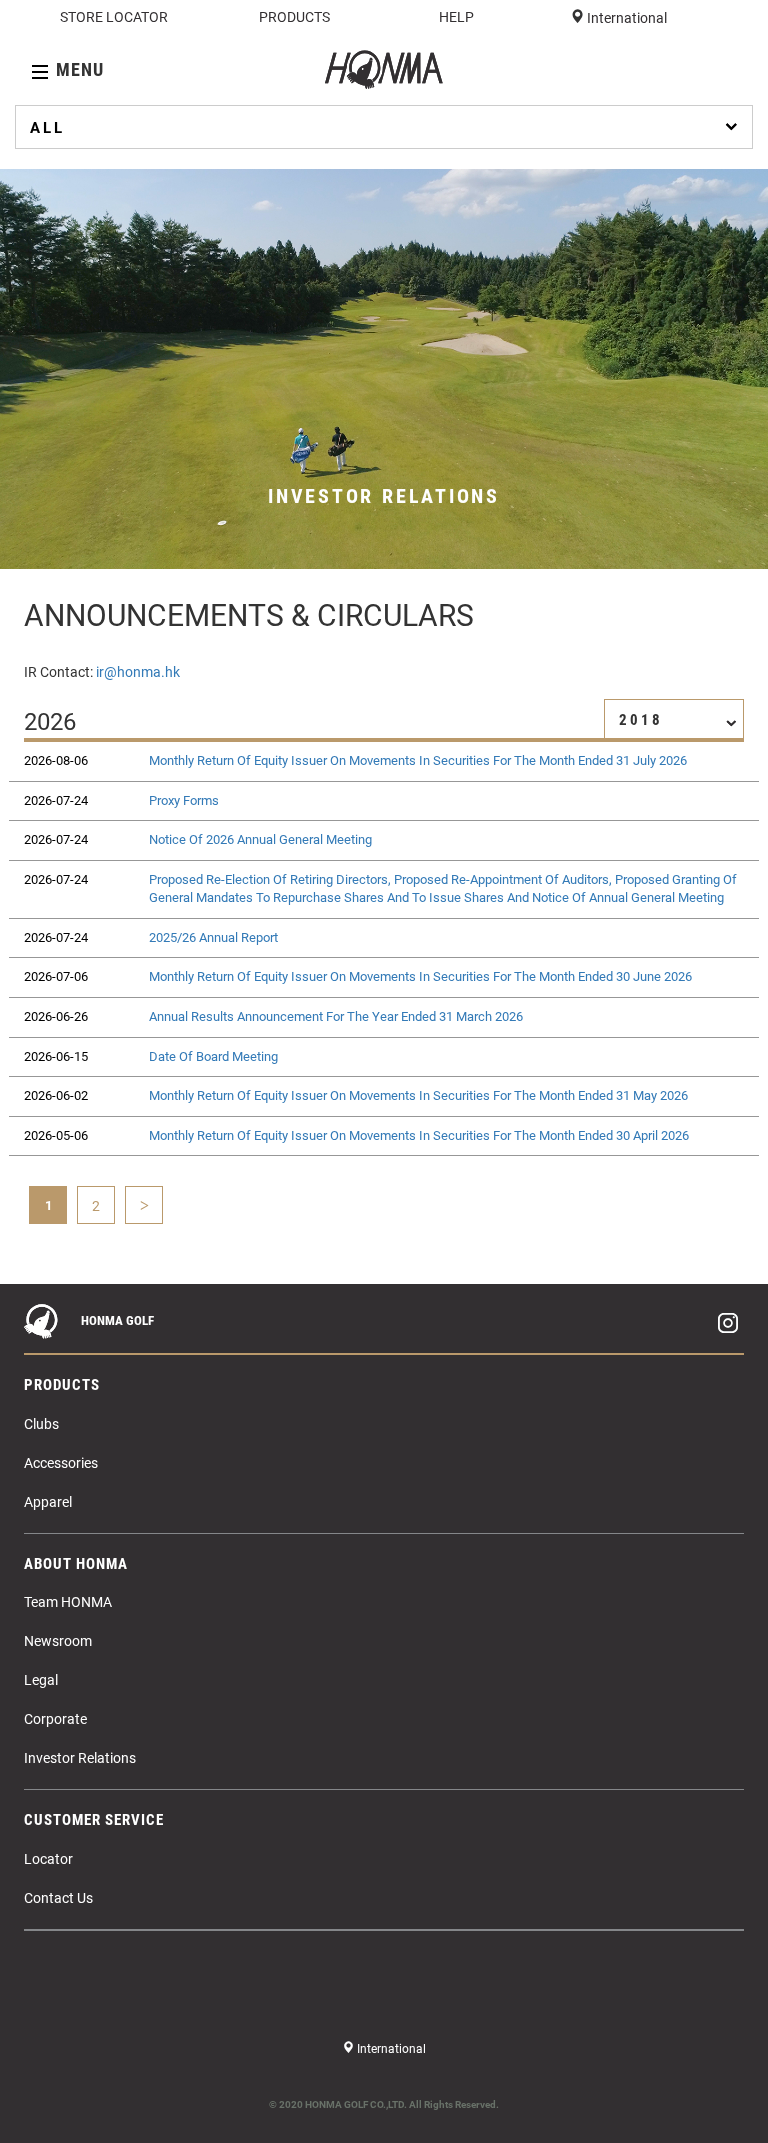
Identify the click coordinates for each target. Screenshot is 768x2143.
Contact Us (58, 1898)
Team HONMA (68, 1602)
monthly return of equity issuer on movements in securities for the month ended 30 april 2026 (419, 1135)
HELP (456, 17)
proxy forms (184, 800)
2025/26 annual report (213, 937)
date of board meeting (213, 1056)
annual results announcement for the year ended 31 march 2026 (336, 1016)
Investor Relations (80, 1758)
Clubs (41, 1424)
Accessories (61, 1463)
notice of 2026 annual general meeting (260, 839)
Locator (48, 1859)
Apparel (48, 1502)
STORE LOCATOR (114, 17)
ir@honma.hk (138, 672)
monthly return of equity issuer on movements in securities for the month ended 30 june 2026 (420, 976)
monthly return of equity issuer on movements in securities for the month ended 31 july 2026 (418, 760)
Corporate (55, 1719)
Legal (41, 1680)
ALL (47, 128)
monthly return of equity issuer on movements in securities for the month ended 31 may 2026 (418, 1095)
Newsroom (58, 1641)
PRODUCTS (294, 17)
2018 (641, 720)
